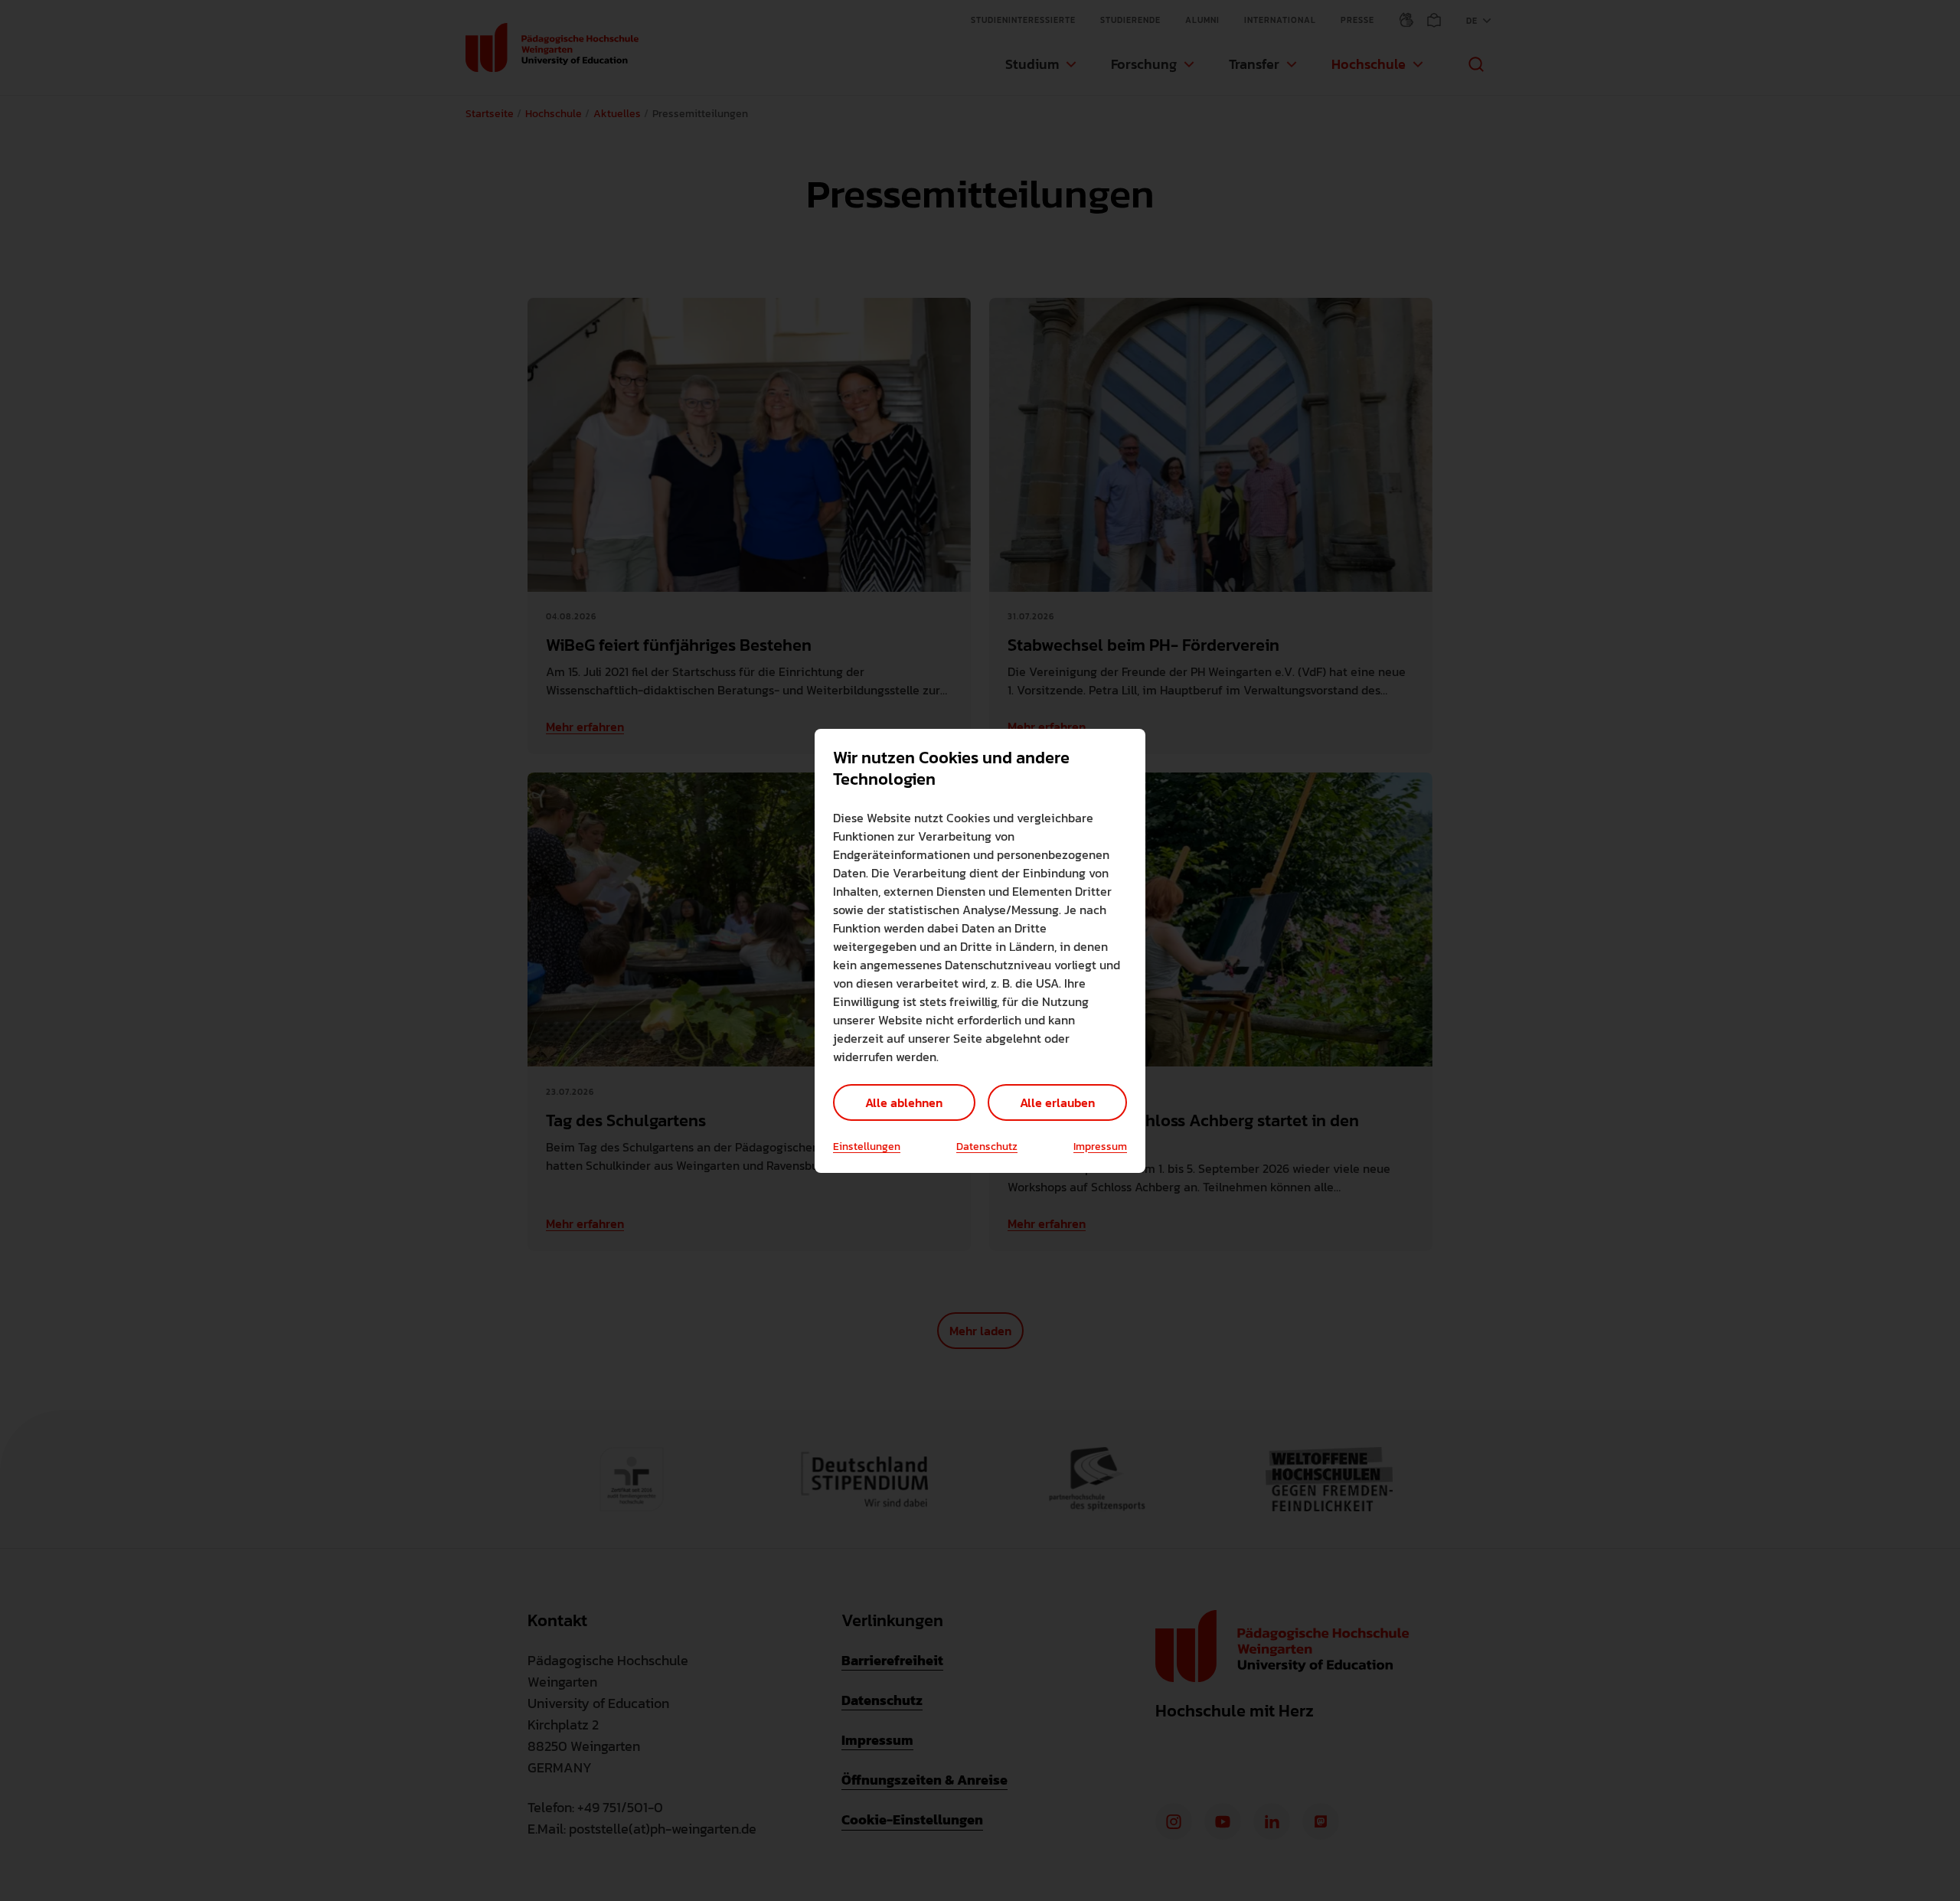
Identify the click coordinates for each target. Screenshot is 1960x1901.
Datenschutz (987, 1147)
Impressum (1100, 1147)
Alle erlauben (1057, 1102)
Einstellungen (867, 1147)
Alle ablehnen (904, 1102)
